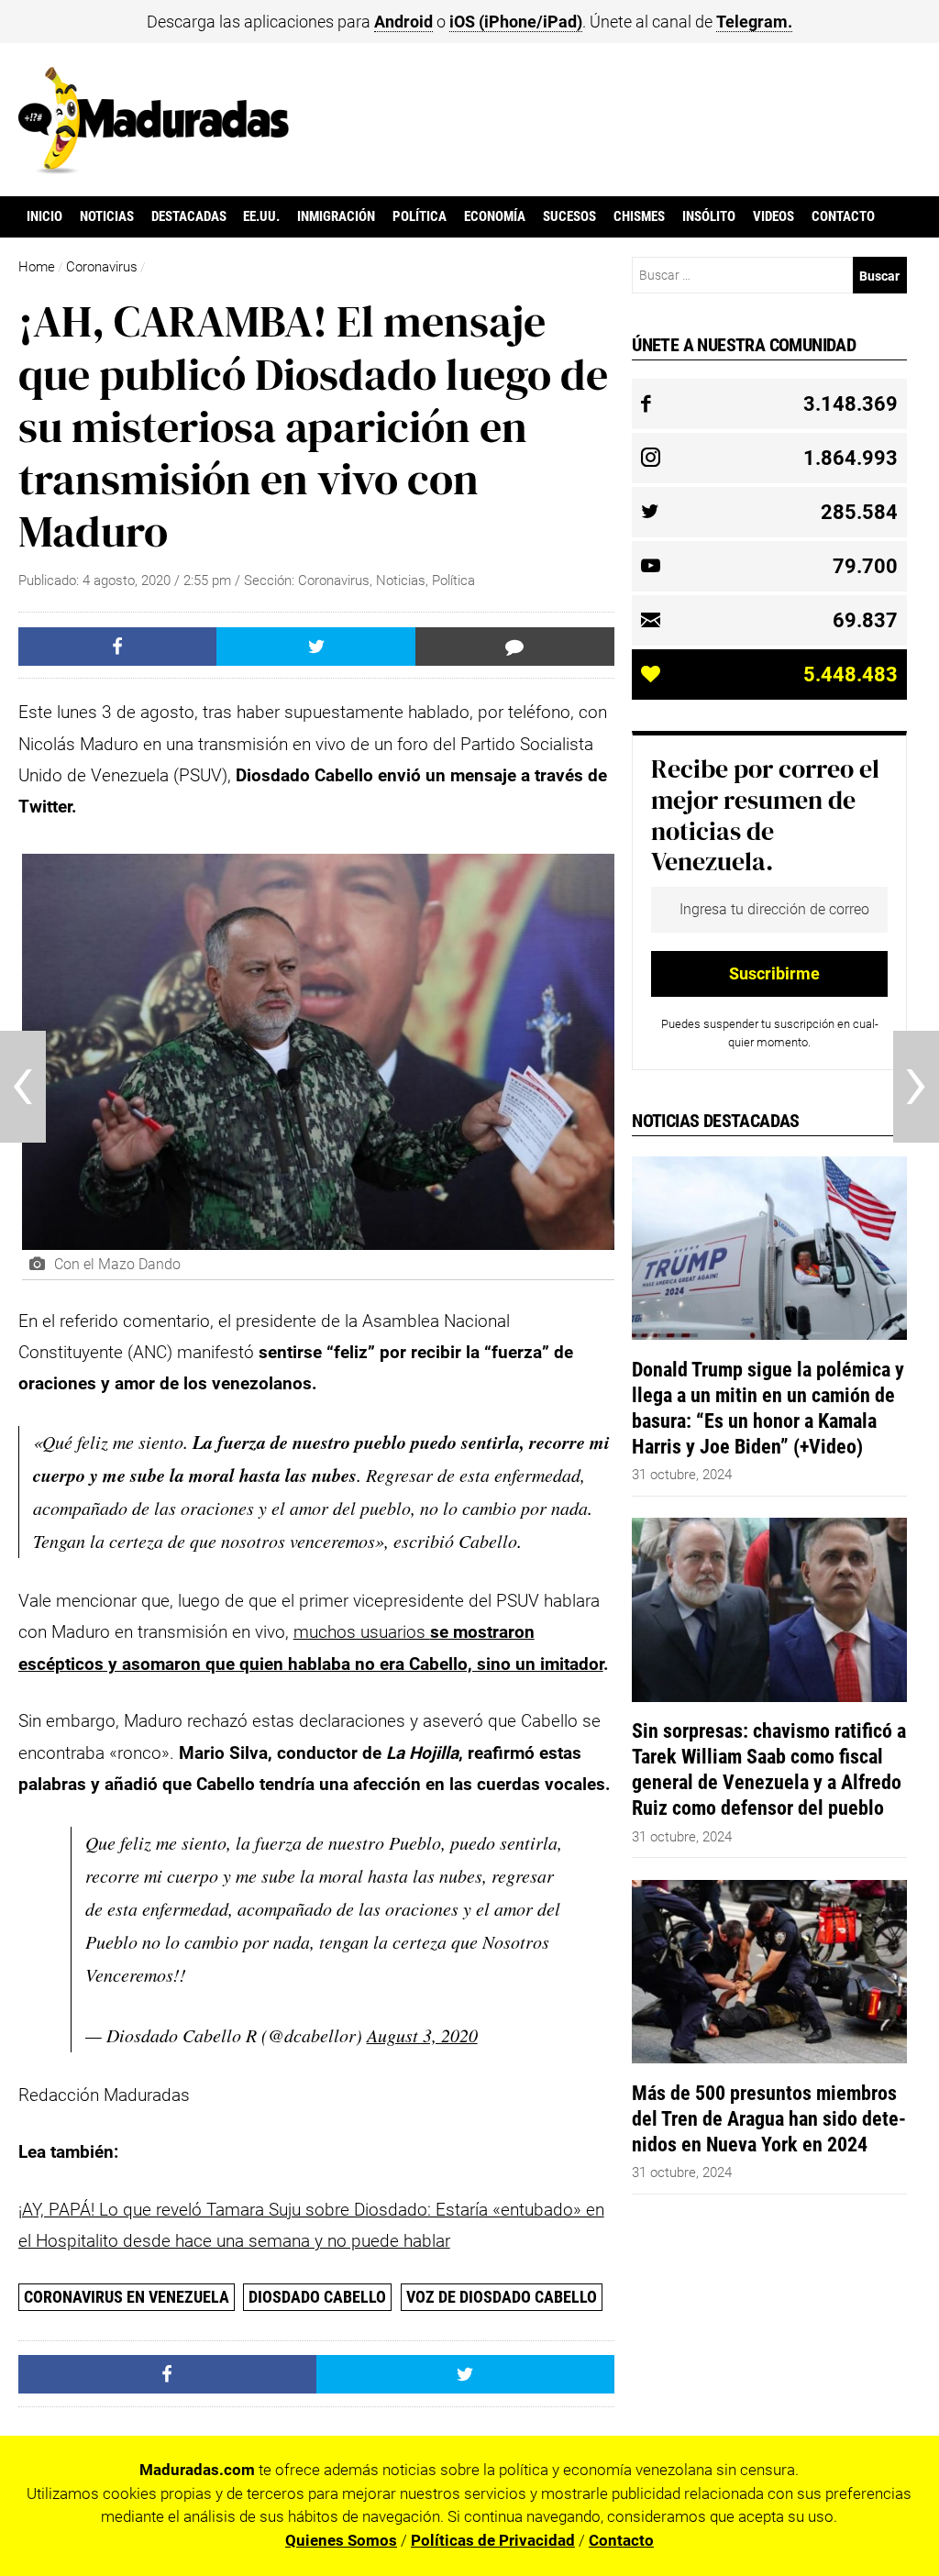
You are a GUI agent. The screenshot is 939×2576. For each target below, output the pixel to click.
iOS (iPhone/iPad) (516, 22)
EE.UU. (261, 216)
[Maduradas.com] (154, 168)
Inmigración (336, 216)
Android (403, 22)
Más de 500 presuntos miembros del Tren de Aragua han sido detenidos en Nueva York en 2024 (769, 2118)
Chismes (639, 216)
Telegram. (754, 22)
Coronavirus (102, 267)
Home (37, 267)
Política (420, 216)
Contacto (843, 216)
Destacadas (189, 216)
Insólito (709, 216)
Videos (773, 216)
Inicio (44, 216)
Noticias (107, 216)
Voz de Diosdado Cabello (502, 2297)
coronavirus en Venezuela (127, 2297)
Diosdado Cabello (317, 2297)
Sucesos (569, 216)
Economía (495, 216)
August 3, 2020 (422, 2035)
